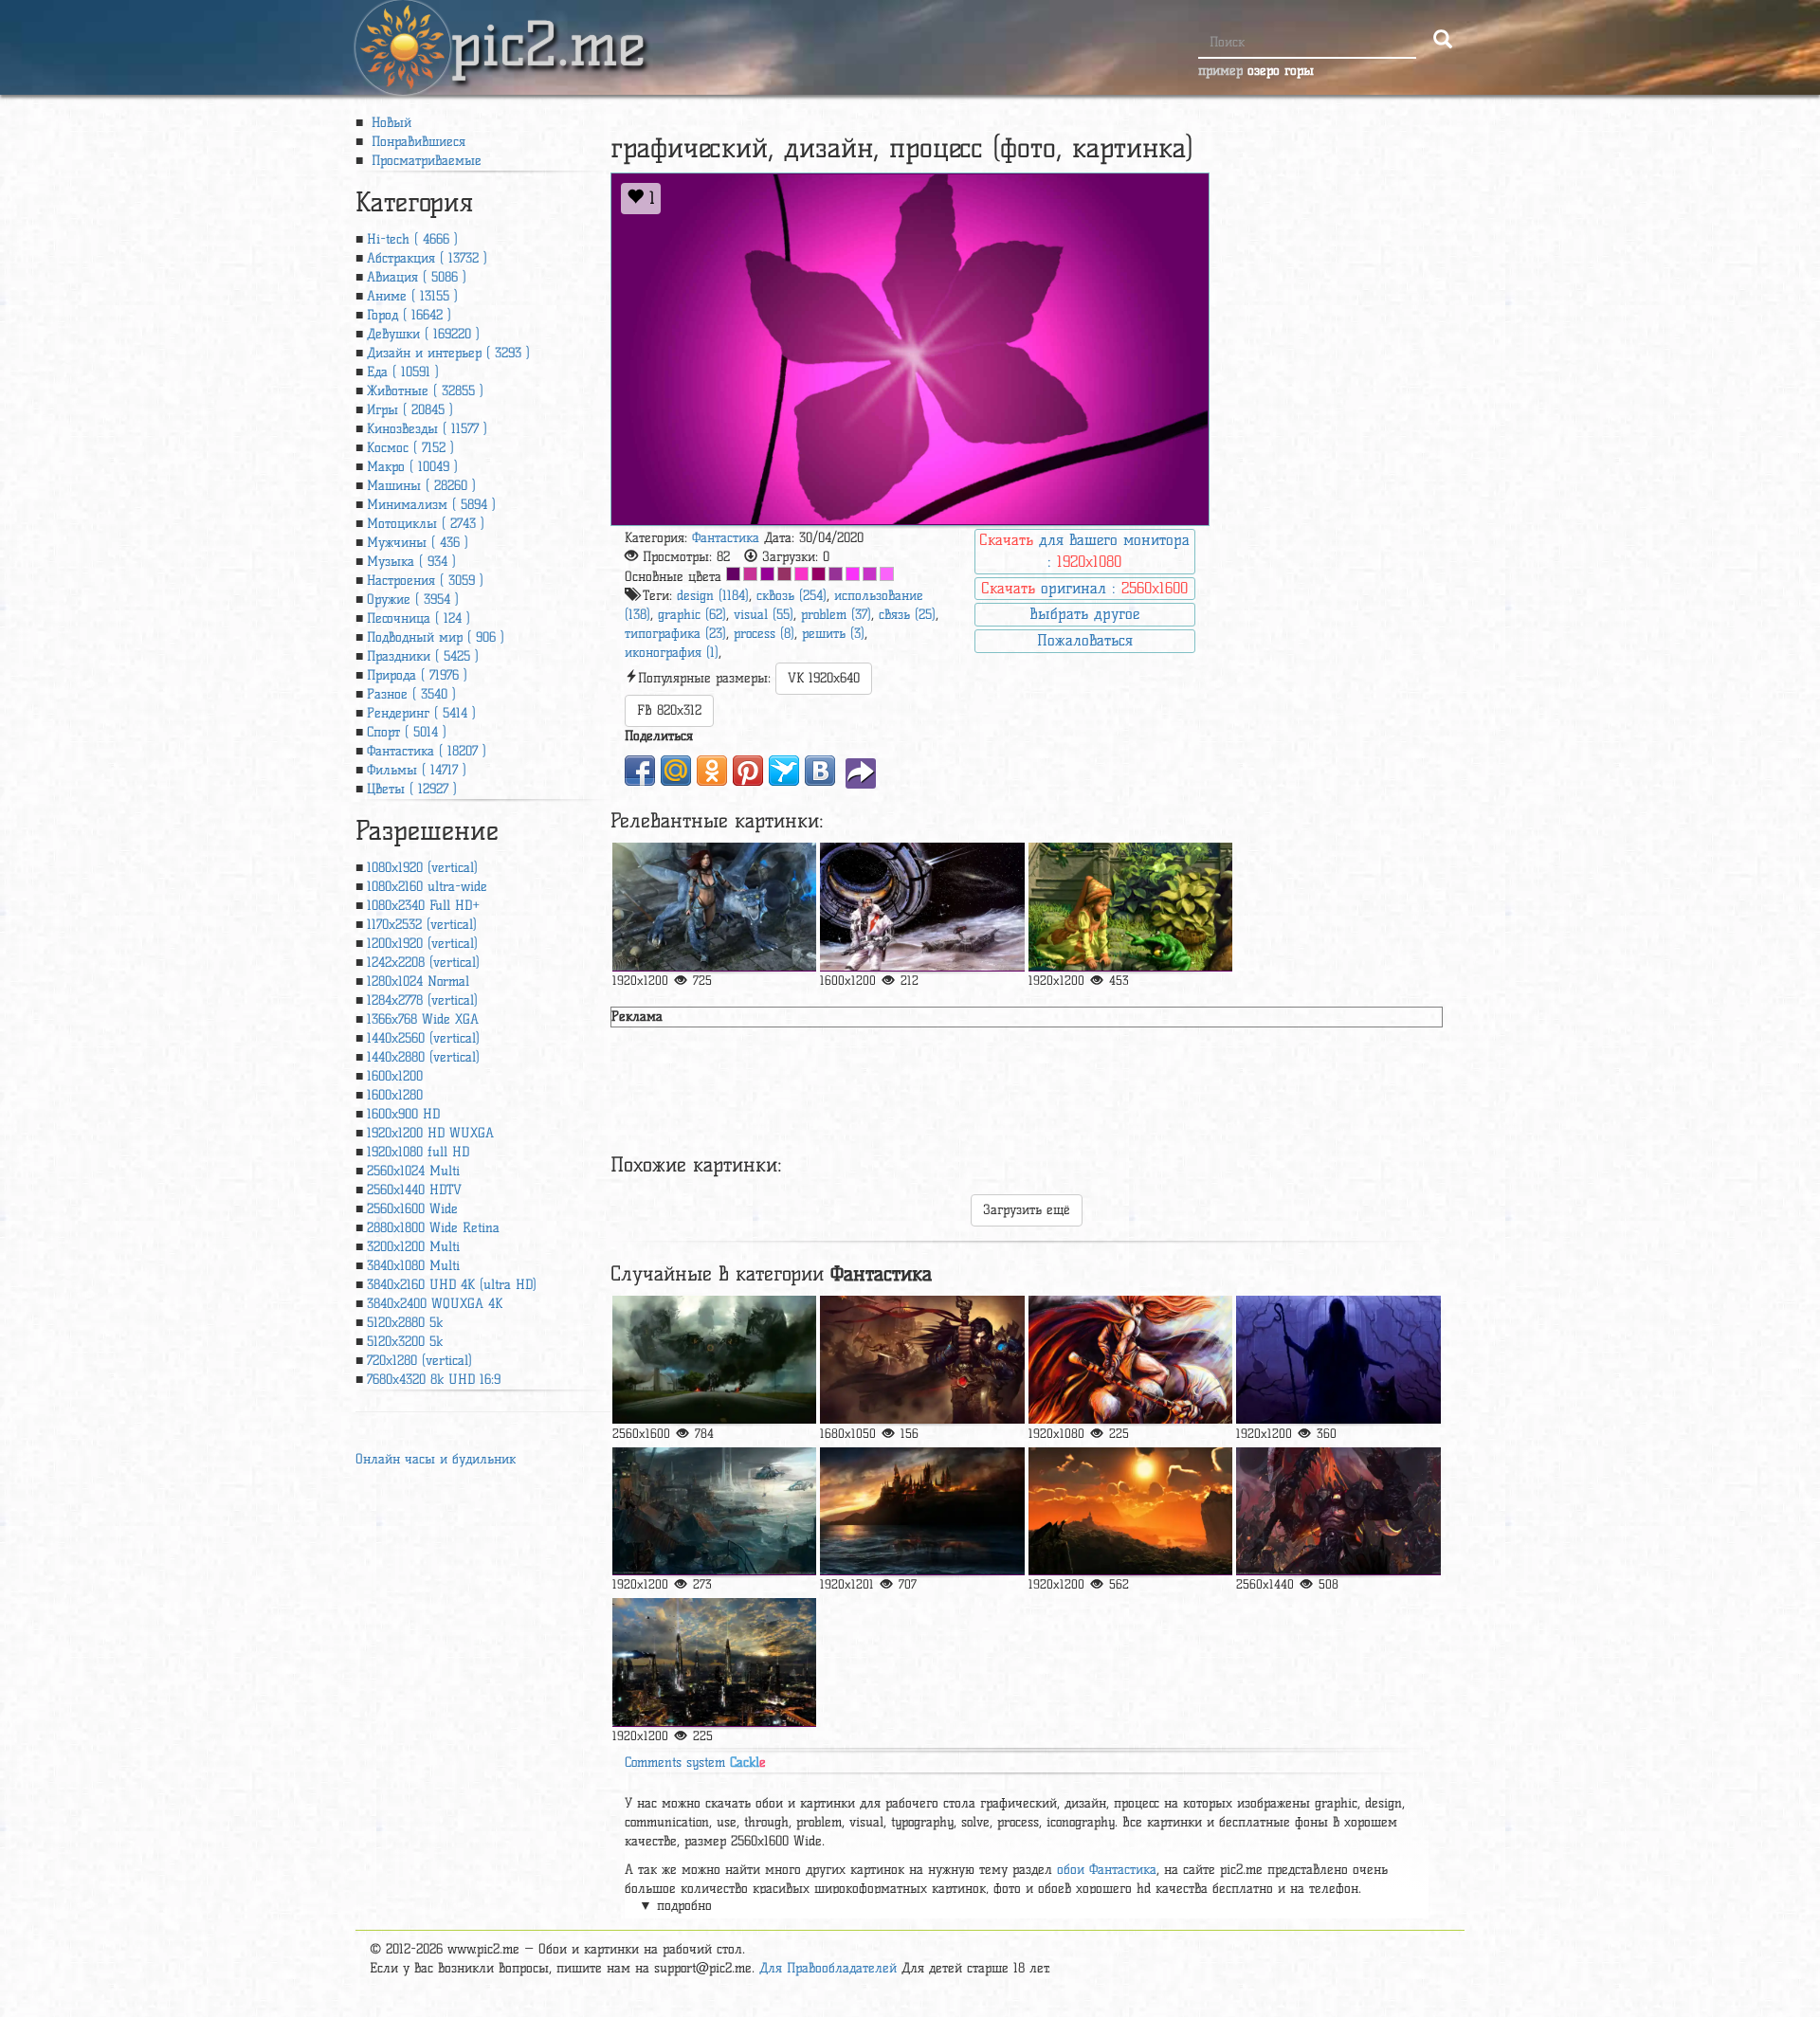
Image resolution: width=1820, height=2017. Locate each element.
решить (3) (833, 634)
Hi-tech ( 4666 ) (412, 239)
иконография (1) (672, 653)
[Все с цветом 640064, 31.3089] (733, 574)
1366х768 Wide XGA (423, 1019)
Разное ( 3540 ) (411, 694)
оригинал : (1084, 588)
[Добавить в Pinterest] (748, 771)
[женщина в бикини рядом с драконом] (714, 907)
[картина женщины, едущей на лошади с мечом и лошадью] (1130, 1360)
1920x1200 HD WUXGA (430, 1133)
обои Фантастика (1107, 1870)
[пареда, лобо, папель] (1338, 1360)
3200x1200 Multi (413, 1247)
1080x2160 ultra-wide (427, 887)
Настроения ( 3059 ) (425, 581)
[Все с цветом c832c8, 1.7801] (870, 574)
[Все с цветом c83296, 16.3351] (750, 574)
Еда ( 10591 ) (403, 372)
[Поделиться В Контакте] (820, 771)
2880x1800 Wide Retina (433, 1228)
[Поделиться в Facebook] (640, 771)
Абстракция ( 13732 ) (427, 258)
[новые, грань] (714, 1511)
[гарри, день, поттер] (922, 1511)
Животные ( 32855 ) (425, 391)
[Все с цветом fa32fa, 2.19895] (853, 574)
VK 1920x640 (824, 678)
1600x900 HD (403, 1114)
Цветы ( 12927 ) (412, 789)
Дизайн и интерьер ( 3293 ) (448, 353)
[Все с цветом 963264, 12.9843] (784, 574)
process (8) (764, 634)
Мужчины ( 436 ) (418, 543)
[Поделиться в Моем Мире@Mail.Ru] (676, 771)
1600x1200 (395, 1076)
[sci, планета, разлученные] (714, 1662)
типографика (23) (675, 634)
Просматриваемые (424, 161)
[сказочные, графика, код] (1130, 907)
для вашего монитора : (1084, 551)
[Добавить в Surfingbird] (784, 771)
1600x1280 (395, 1095)
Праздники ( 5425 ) (423, 656)
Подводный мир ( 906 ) (436, 637)
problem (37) (836, 615)
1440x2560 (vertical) (423, 1038)
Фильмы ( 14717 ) (417, 770)
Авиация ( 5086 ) (417, 277)
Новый (389, 123)
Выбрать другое (1084, 614)
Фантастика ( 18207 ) (427, 751)
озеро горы (1281, 71)
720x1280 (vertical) (419, 1361)
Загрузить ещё (1027, 1210)
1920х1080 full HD (418, 1152)
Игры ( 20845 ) (410, 410)
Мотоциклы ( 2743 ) (426, 524)
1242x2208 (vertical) (423, 963)
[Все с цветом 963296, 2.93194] (836, 574)
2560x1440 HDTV (414, 1190)
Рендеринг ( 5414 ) (421, 713)
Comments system (695, 1763)
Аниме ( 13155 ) (412, 296)
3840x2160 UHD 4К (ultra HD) (452, 1285)
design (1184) (713, 596)
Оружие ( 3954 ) (413, 600)
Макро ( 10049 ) (412, 467)
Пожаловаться (1085, 640)
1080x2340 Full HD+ (423, 906)
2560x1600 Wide (412, 1209)
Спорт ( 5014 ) (407, 732)
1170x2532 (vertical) (422, 925)
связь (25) (907, 615)
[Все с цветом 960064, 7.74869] (819, 574)
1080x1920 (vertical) (422, 868)
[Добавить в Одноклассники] (712, 771)
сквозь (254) (792, 596)
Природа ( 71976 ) (417, 675)
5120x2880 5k (405, 1323)
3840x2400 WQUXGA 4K (435, 1304)
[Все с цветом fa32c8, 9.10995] (801, 574)
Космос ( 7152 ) (410, 448)
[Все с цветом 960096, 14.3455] (767, 574)
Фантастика (726, 538)
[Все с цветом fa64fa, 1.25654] (887, 574)
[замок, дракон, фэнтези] (1130, 1511)
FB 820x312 (669, 710)
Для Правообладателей (828, 1968)
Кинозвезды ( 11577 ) (427, 429)
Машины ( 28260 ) (421, 486)
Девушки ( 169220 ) (423, 334)
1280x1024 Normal (418, 981)
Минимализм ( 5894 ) (431, 505)
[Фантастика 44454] (922, 1360)
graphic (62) (692, 615)
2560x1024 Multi (413, 1171)
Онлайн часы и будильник (436, 1459)
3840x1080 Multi (413, 1266)
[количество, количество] (922, 907)
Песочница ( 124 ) (419, 618)
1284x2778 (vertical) (422, 1000)
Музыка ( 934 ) (411, 562)
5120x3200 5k (405, 1342)
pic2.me (548, 27)
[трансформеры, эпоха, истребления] (714, 1360)
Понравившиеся (416, 142)
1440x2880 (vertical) (423, 1057)
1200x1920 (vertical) (422, 944)
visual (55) (764, 615)
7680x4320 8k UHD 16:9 (434, 1380)
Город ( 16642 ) (409, 315)
